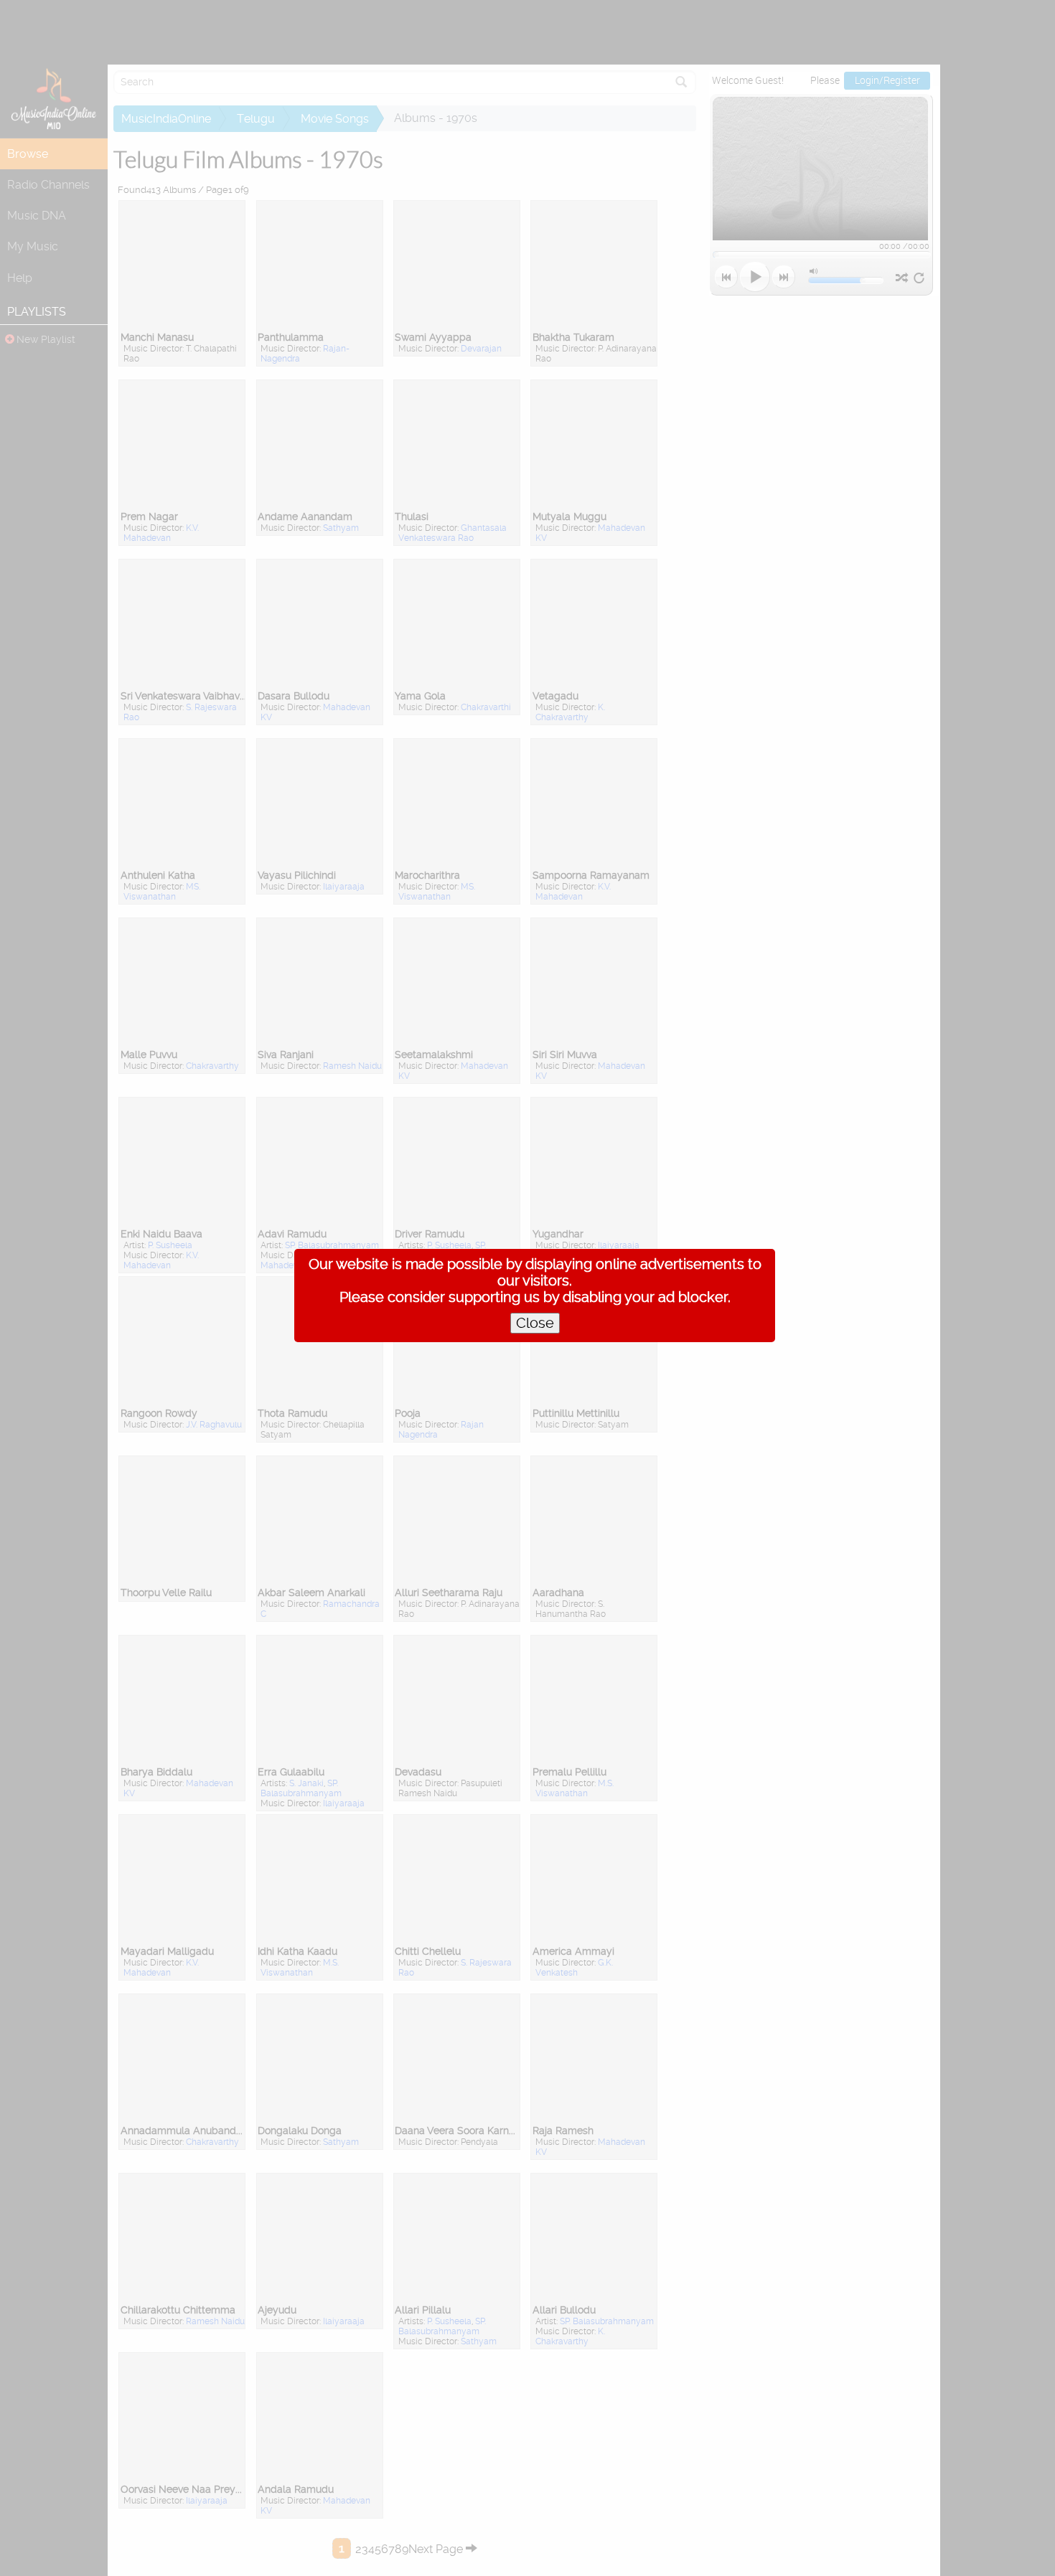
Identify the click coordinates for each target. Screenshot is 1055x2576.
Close (535, 1323)
